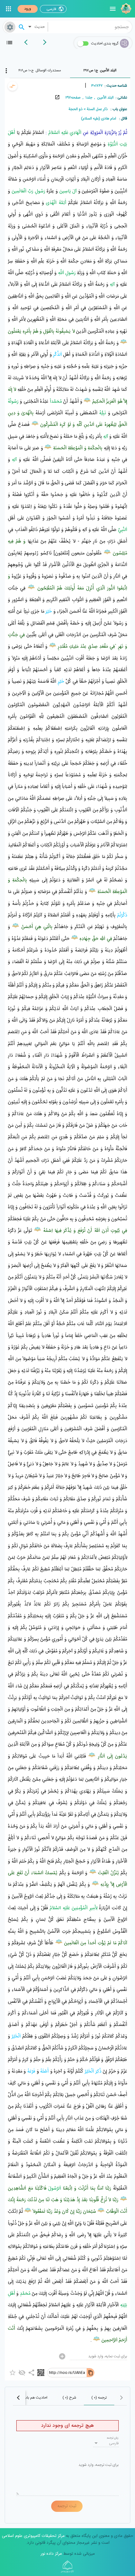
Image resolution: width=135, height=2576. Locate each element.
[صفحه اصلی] (125, 9)
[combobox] (90, 27)
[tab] (100, 70)
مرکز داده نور (51, 2554)
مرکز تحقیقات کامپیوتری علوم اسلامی (33, 2536)
